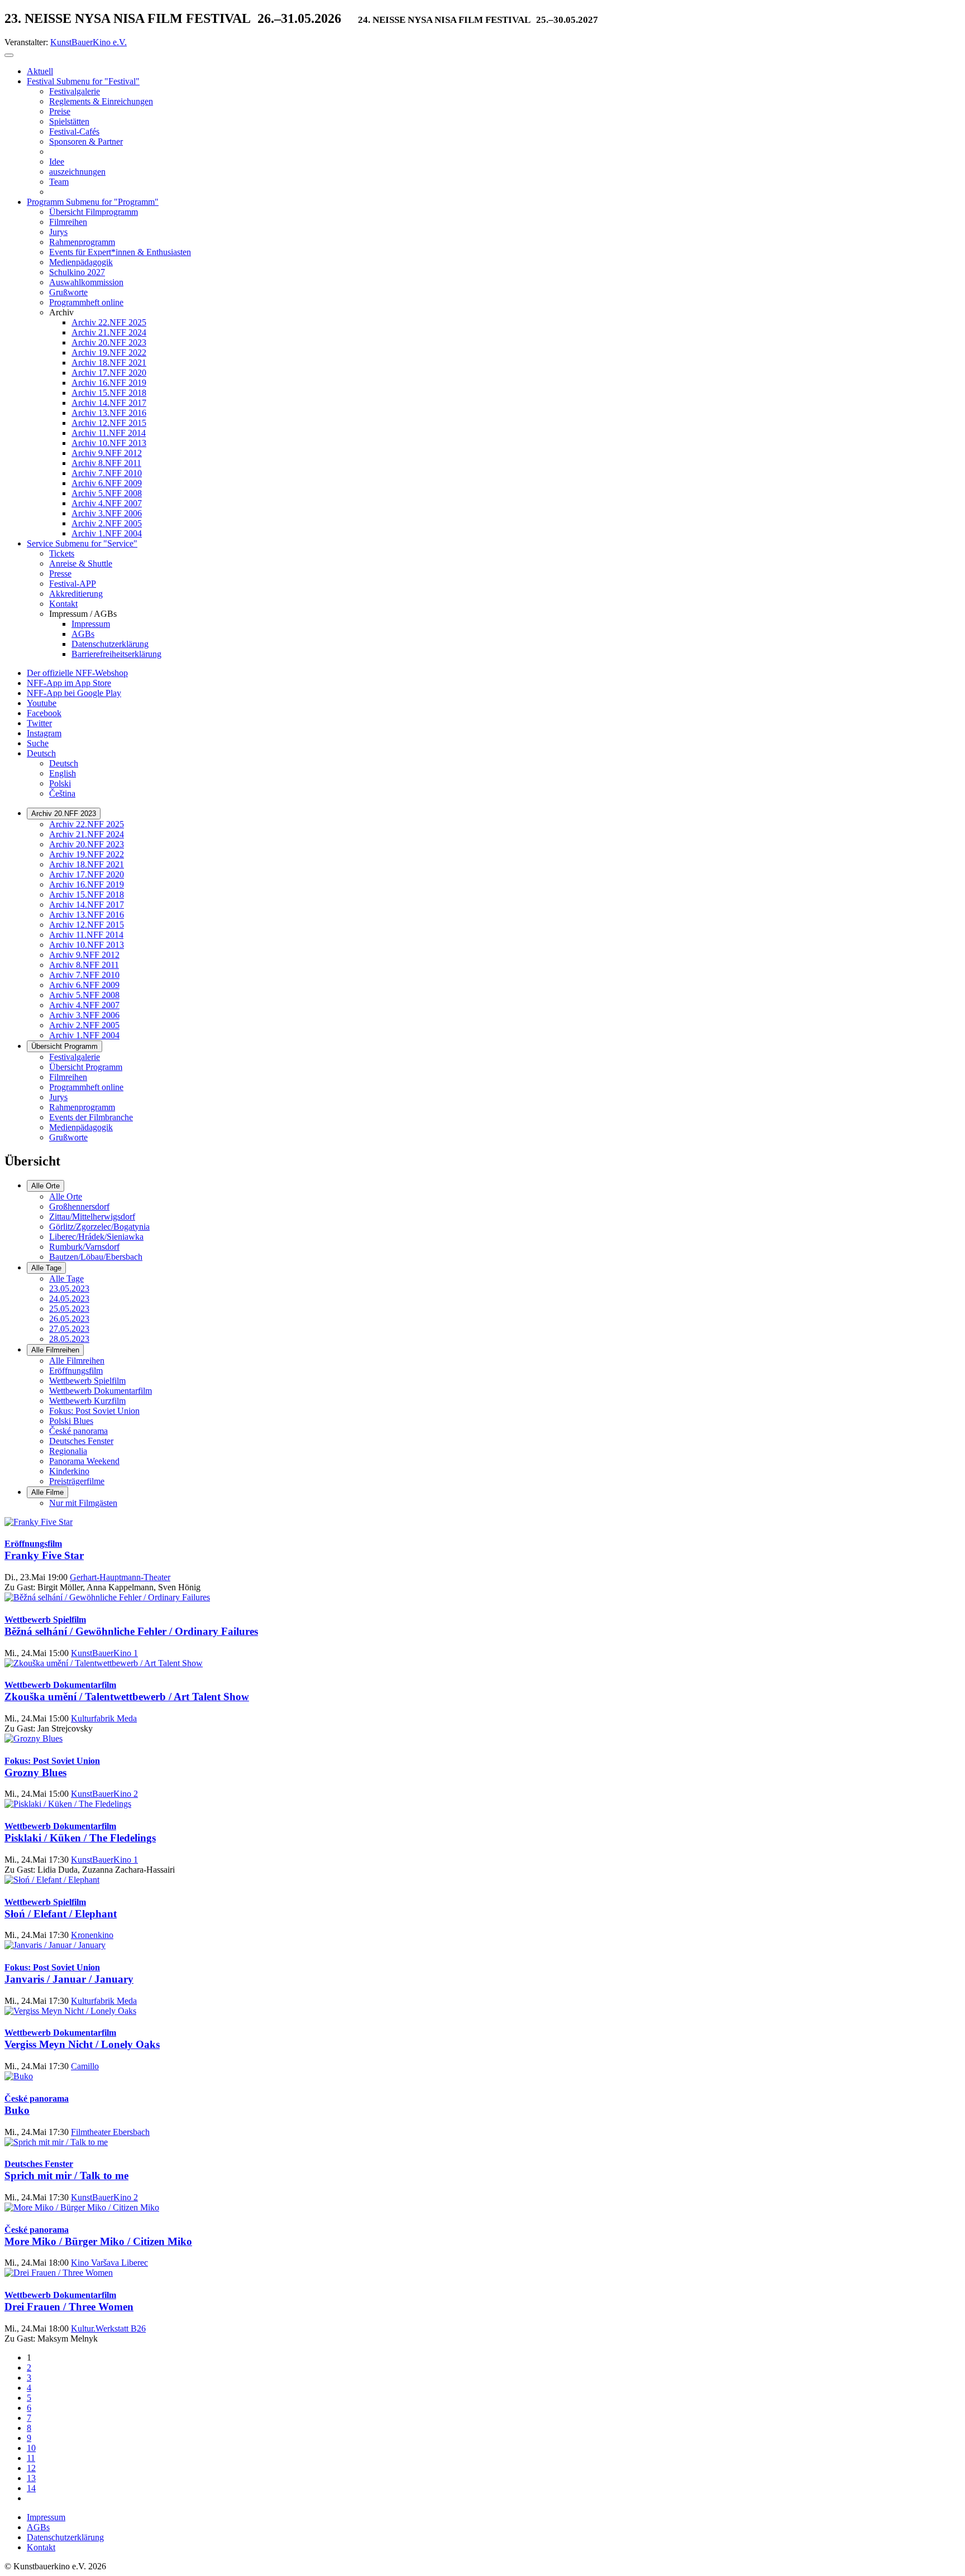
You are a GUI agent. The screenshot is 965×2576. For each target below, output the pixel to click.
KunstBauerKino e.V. (89, 42)
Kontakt (41, 2547)
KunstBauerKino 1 (104, 1653)
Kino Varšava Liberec (109, 2263)
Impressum (46, 2517)
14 (31, 2488)
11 (31, 2458)
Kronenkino (92, 1935)
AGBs (38, 2527)
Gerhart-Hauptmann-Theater (120, 1577)
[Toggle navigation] (9, 55)
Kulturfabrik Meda (104, 1718)
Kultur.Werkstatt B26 (108, 2328)
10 (31, 2448)
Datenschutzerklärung (65, 2537)
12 (31, 2468)
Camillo (85, 2066)
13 (31, 2478)
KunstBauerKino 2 (104, 1794)
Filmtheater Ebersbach (110, 2132)
